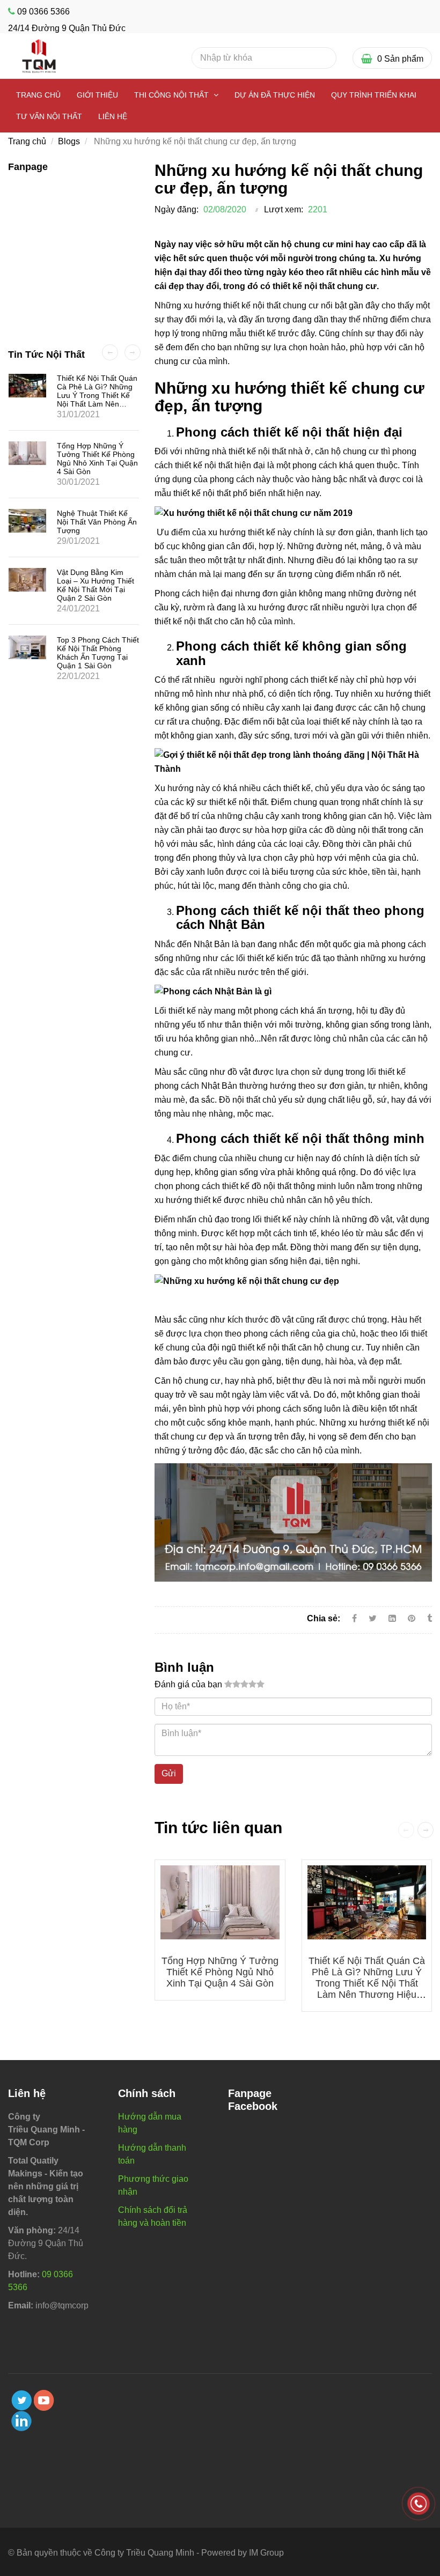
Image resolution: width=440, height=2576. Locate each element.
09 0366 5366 (43, 12)
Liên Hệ (113, 116)
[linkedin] (21, 2421)
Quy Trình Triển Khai (374, 95)
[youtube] (44, 2400)
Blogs (69, 141)
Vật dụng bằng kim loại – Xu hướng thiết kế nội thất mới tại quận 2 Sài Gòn (96, 585)
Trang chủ (38, 95)
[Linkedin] (392, 1618)
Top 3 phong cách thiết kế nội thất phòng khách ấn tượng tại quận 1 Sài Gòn (98, 653)
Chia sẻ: (324, 1618)
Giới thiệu (97, 95)
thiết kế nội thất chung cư (325, 286)
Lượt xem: (284, 209)
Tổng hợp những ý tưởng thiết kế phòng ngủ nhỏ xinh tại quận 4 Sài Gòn (220, 1972)
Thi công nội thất (173, 95)
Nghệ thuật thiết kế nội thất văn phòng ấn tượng (97, 522)
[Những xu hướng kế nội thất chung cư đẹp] (413, 1618)
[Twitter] (373, 1618)
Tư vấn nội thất (49, 116)
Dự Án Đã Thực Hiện (275, 95)
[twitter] (21, 2400)
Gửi (169, 1773)
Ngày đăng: (177, 209)
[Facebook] (354, 1618)
